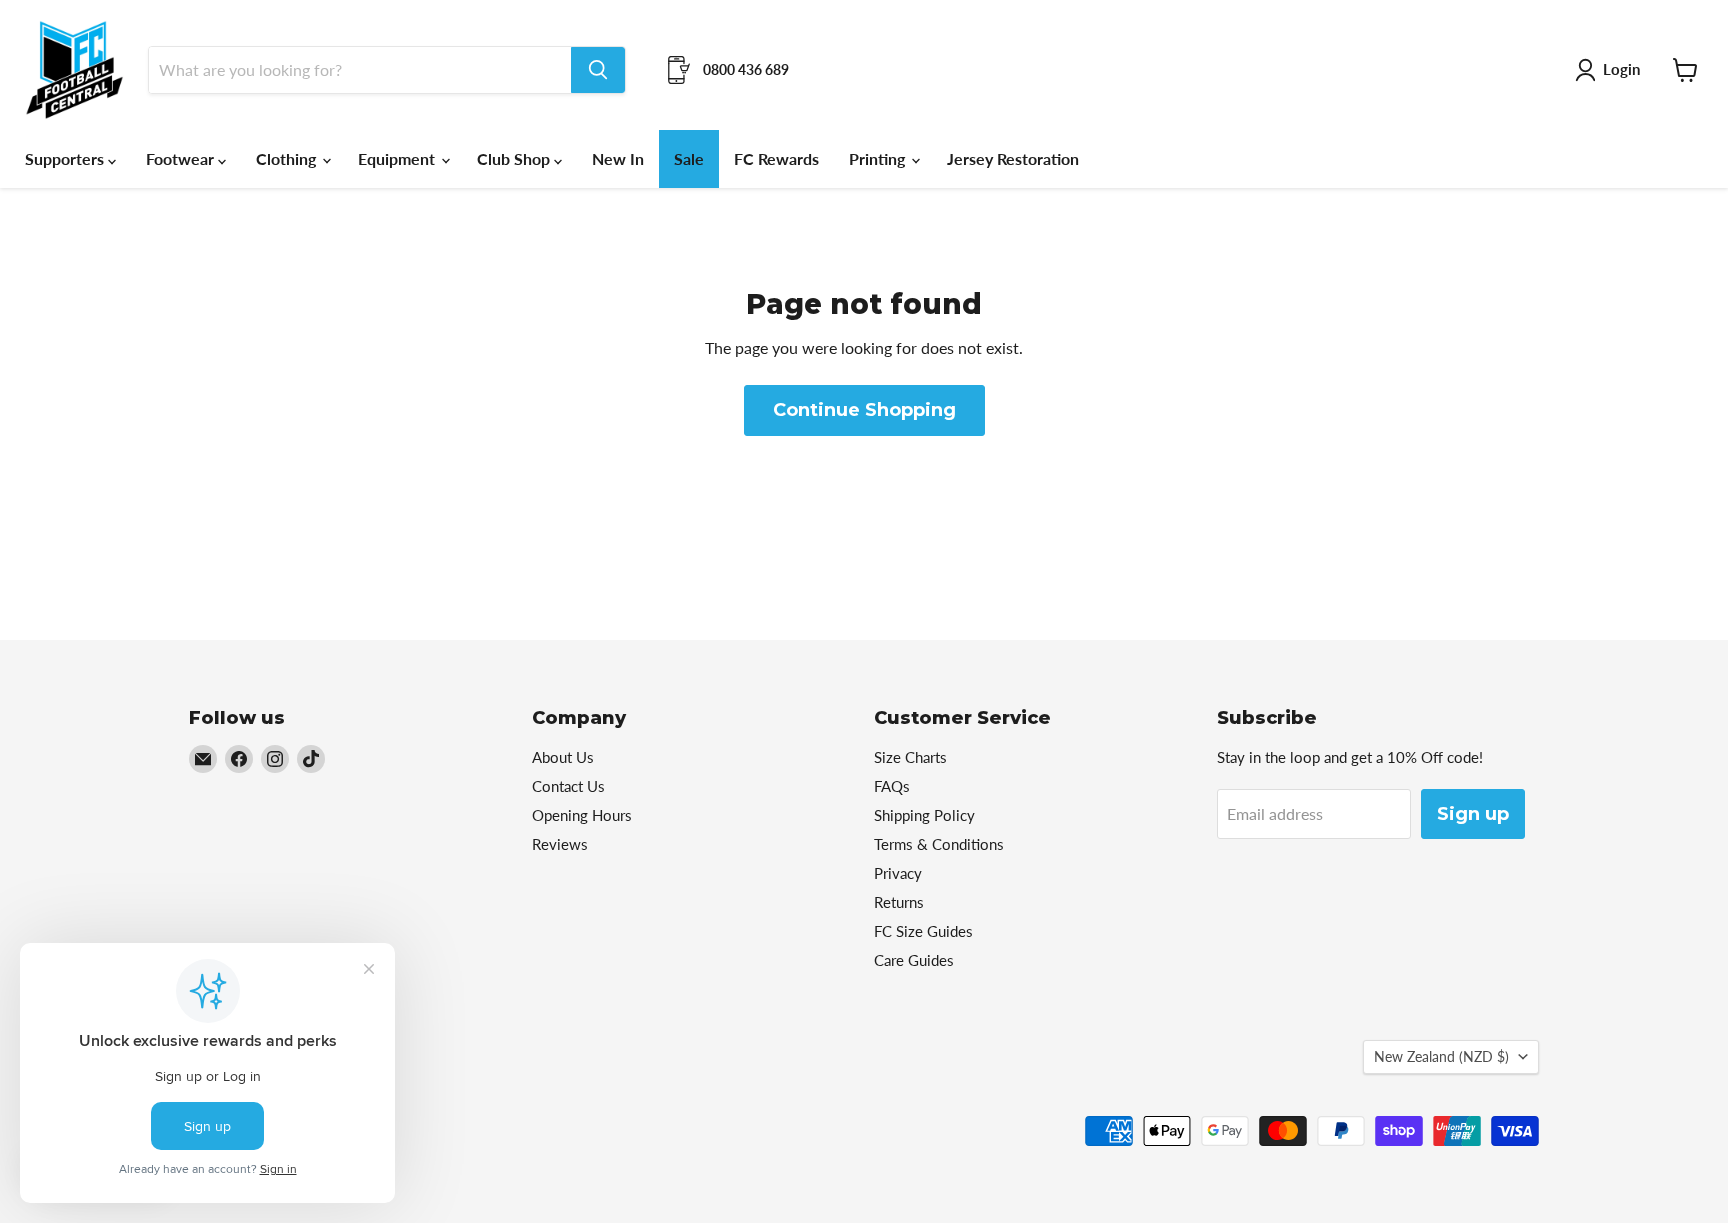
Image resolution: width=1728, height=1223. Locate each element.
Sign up (1473, 814)
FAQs (892, 786)
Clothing (288, 158)
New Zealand (1441, 1056)
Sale (689, 158)
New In (618, 158)
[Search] (598, 70)
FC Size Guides (923, 931)
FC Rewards (776, 158)
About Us (563, 757)
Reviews (560, 844)
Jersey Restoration (1013, 158)
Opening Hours (582, 815)
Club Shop (515, 158)
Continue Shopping (864, 410)
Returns (899, 902)
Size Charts (910, 757)
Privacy (898, 873)
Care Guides (914, 960)
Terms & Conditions (939, 844)
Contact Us (568, 786)
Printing (879, 158)
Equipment (398, 158)
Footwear (182, 158)
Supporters (66, 158)
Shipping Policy (924, 815)
